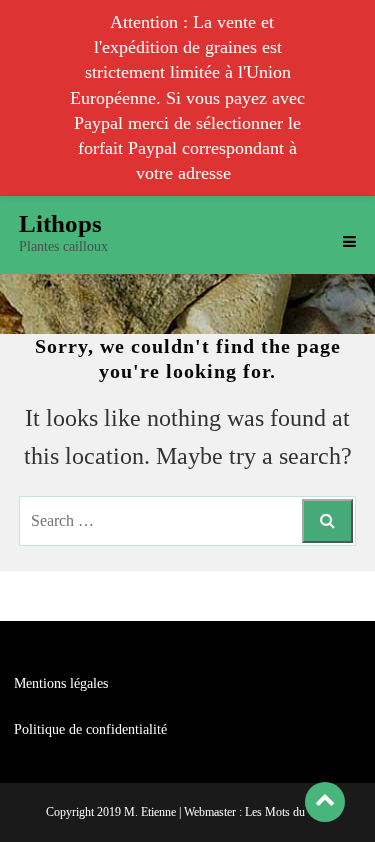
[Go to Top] (325, 801)
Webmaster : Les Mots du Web (256, 812)
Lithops (60, 223)
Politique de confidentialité (90, 729)
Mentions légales (61, 683)
